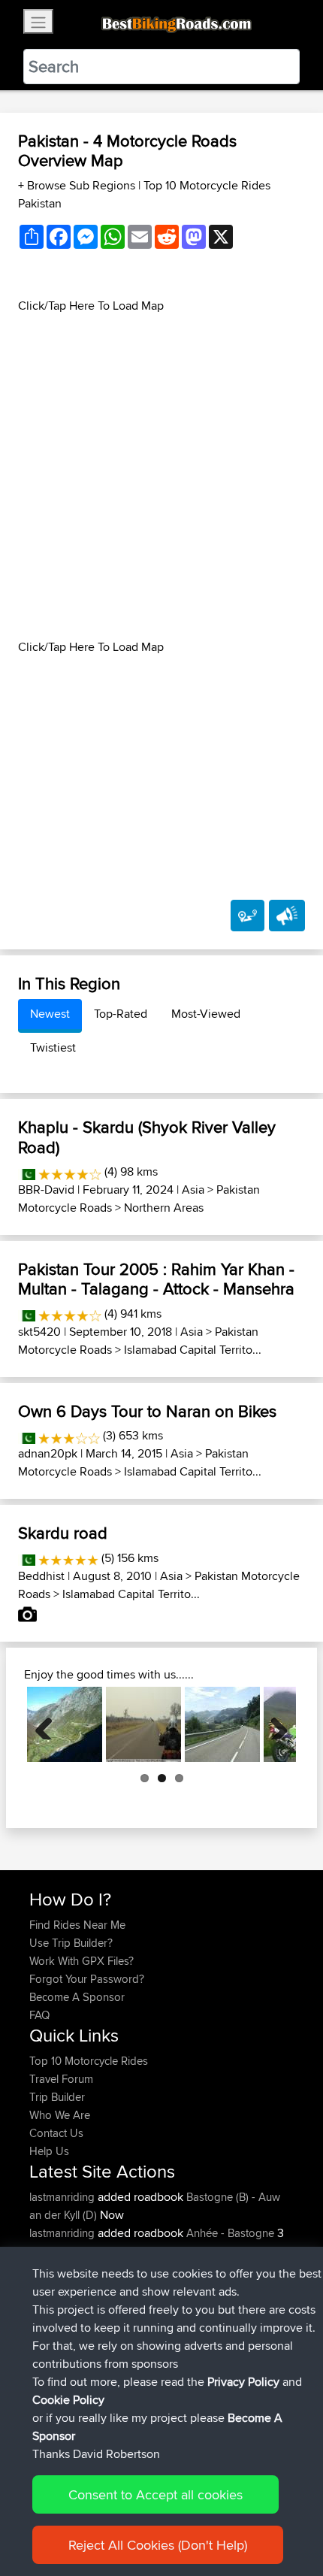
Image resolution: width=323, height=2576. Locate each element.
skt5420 (39, 1332)
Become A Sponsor (77, 1997)
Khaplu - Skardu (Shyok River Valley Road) (147, 1137)
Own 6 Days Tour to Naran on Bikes (147, 1411)
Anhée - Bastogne (230, 2233)
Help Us (49, 2151)
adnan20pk (48, 1453)
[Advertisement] (161, 477)
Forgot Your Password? (87, 1979)
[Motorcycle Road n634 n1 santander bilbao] (222, 1724)
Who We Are (60, 2115)
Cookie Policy (68, 2400)
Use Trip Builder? (71, 1943)
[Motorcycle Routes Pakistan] (27, 1171)
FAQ (39, 2015)
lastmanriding (63, 2197)
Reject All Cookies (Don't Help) (158, 2545)
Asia (193, 1190)
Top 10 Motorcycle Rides (89, 2061)
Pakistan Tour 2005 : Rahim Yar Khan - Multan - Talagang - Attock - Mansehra (156, 1279)
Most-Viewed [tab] (206, 1014)
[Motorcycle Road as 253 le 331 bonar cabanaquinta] (65, 1724)
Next (273, 1724)
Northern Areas (164, 1208)
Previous (50, 1724)
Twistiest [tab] (53, 1047)
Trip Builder (57, 2097)
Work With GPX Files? (82, 1961)
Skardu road (63, 1533)
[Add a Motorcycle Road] (248, 916)
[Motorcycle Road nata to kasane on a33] (143, 1724)
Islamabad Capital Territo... (193, 1350)
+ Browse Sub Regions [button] (78, 185)
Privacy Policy (243, 2382)
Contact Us (56, 2133)
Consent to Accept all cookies (155, 2494)
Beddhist (41, 1576)
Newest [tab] (50, 1014)
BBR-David (46, 1190)
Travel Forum (61, 2079)
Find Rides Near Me (77, 1925)
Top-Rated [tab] (121, 1014)
